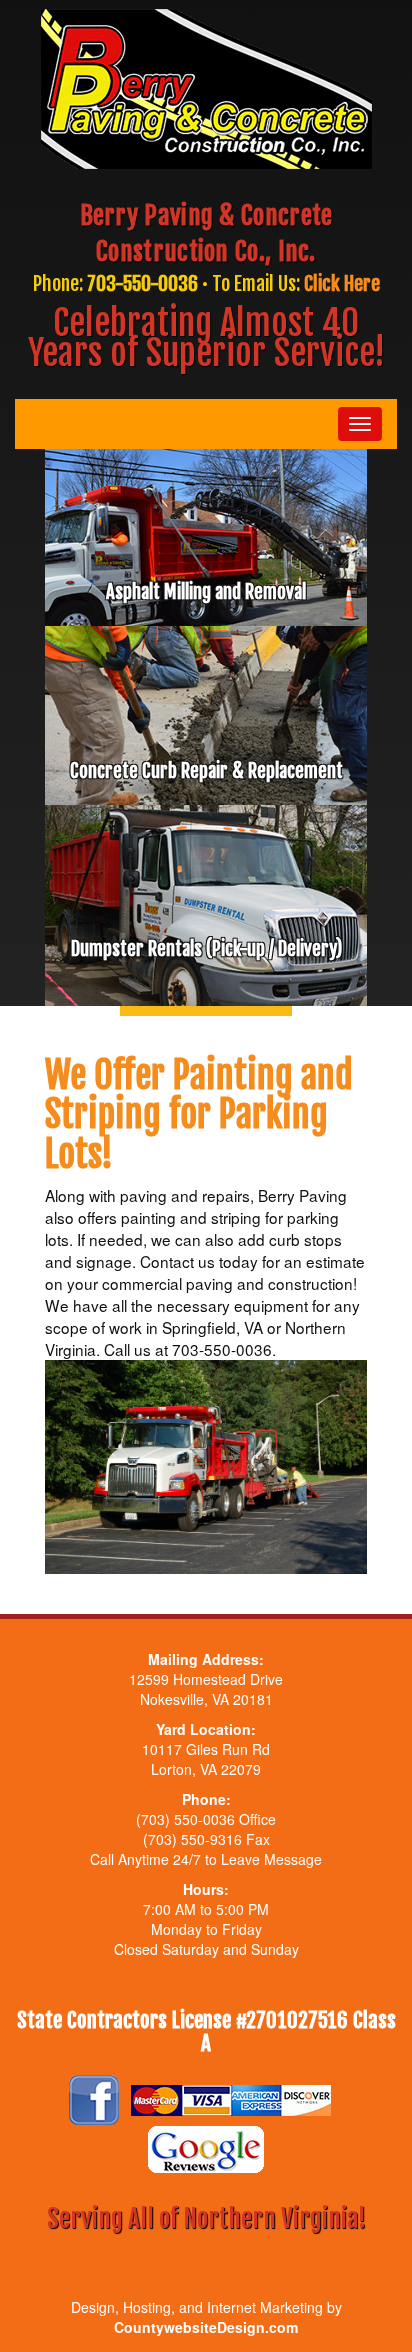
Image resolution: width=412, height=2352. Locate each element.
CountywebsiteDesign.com (206, 2327)
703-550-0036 (142, 283)
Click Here (342, 283)
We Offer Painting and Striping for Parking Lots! (199, 1115)
